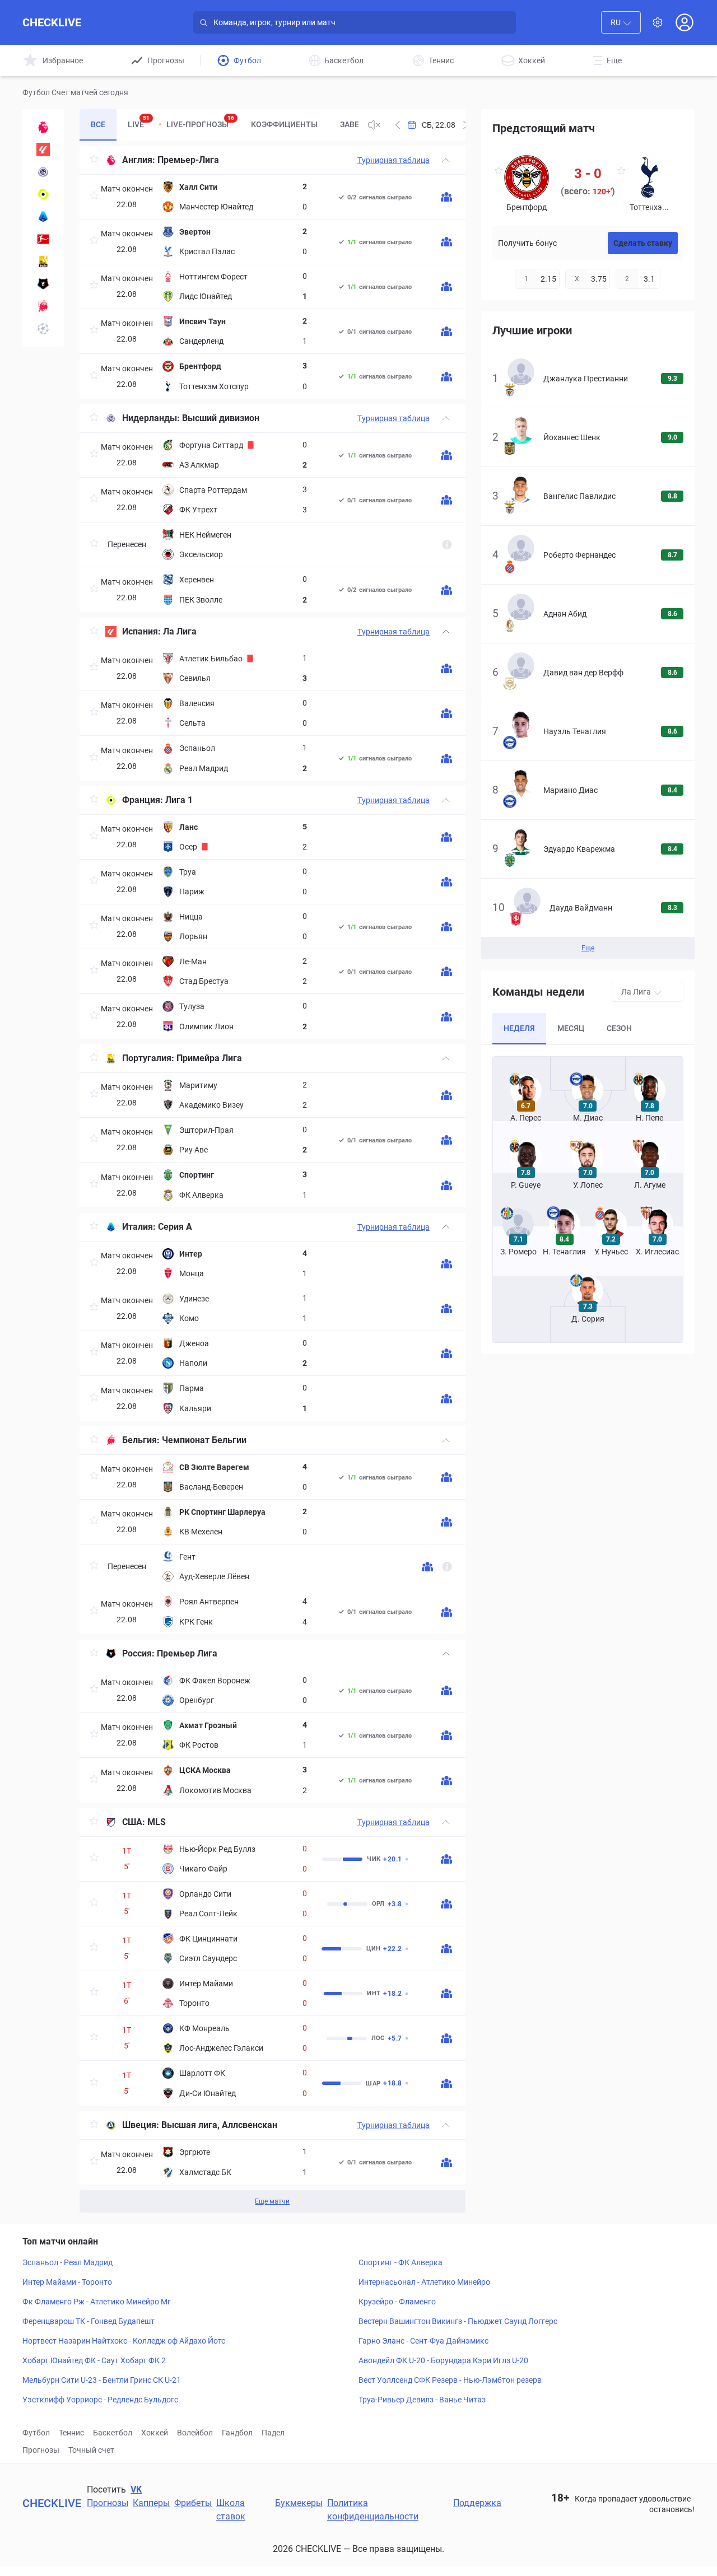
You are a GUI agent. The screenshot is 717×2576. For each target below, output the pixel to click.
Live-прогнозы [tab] (200, 122)
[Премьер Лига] (43, 284)
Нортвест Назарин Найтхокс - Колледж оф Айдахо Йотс (124, 2341)
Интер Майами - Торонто (67, 2282)
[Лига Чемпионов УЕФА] (43, 329)
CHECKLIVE (52, 22)
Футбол (36, 2433)
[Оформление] (658, 22)
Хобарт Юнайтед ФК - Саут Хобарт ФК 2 (94, 2360)
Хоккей (155, 2433)
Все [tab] (98, 124)
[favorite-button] (94, 160)
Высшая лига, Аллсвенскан (219, 2125)
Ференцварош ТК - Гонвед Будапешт (89, 2321)
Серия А (175, 1227)
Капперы (151, 2503)
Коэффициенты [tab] (284, 124)
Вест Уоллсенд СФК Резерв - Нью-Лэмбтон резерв (450, 2380)
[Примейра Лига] (43, 262)
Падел (273, 2433)
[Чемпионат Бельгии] (43, 306)
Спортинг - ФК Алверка (401, 2262)
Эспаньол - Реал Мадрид (67, 2262)
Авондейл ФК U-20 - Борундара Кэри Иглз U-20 (443, 2360)
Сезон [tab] (619, 1028)
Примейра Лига (209, 1058)
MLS (157, 1822)
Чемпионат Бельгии (204, 1440)
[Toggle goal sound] (374, 125)
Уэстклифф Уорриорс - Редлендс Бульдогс (100, 2400)
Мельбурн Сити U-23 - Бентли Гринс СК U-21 (102, 2380)
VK (136, 2489)
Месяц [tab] (571, 1028)
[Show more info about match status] (447, 545)
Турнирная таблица (394, 160)
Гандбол (237, 2433)
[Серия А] (43, 217)
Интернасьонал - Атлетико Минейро (424, 2282)
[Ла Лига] (43, 150)
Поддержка (477, 2503)
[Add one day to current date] (398, 125)
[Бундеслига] (43, 239)
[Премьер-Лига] (43, 127)
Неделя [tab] (519, 1028)
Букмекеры (299, 2503)
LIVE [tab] (139, 122)
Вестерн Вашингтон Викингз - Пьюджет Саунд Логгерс (458, 2321)
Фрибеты (193, 2503)
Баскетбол (113, 2433)
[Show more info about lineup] (446, 197)
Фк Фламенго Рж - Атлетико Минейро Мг (97, 2302)
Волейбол (195, 2433)
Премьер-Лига (188, 160)
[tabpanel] (272, 1179)
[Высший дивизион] (43, 172)
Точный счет (91, 2450)
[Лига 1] (43, 194)
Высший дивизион (221, 418)
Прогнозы (41, 2450)
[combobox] (621, 22)
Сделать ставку (643, 243)
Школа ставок (231, 2510)
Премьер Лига (187, 1653)
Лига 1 (179, 800)
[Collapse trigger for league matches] (446, 160)
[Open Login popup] (685, 22)
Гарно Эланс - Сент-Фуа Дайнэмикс (423, 2341)
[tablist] (219, 125)
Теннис (71, 2433)
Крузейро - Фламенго (397, 2302)
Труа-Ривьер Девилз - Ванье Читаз (422, 2400)
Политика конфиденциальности (373, 2510)
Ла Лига (180, 631)
